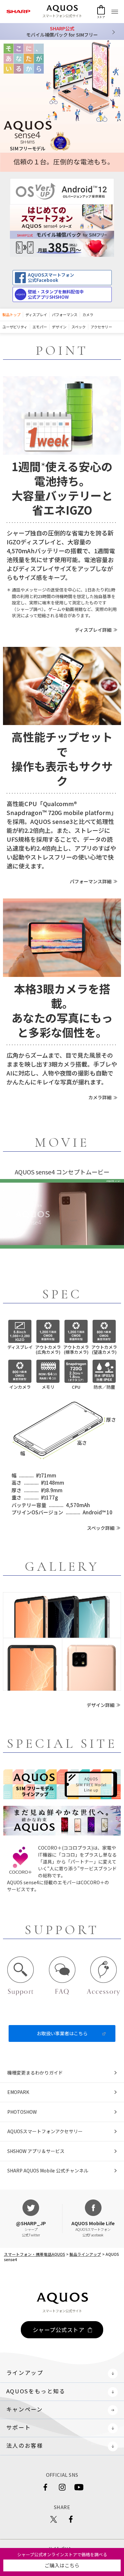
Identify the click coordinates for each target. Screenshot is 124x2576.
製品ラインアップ (85, 2254)
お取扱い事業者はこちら (62, 2033)
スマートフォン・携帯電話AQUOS (35, 2254)
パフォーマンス (65, 315)
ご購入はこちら (62, 2565)
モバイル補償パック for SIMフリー (62, 31)
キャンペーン (25, 2409)
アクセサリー (101, 327)
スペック (79, 327)
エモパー (40, 327)
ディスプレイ (36, 315)
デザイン (59, 327)
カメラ (88, 315)
